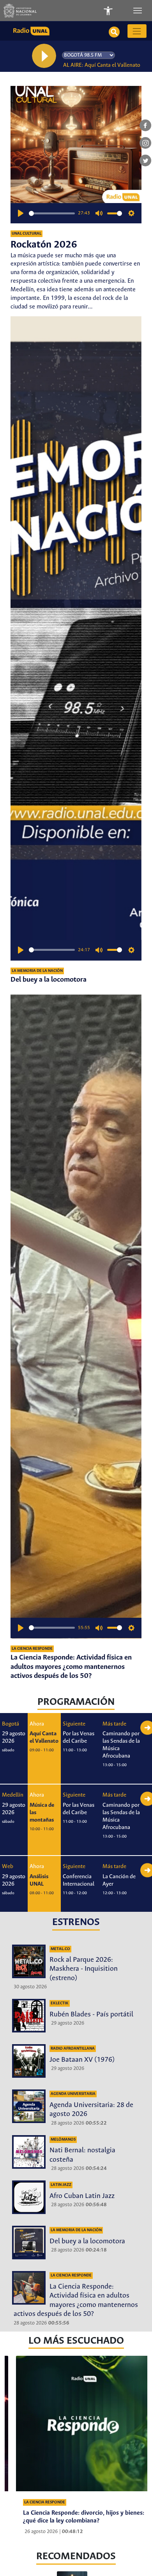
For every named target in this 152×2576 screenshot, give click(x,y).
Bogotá (11, 1724)
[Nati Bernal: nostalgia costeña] (29, 2152)
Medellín (13, 1795)
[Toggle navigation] (138, 11)
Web (8, 1866)
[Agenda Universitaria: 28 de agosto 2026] (29, 2106)
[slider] (52, 213)
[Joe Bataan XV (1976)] (29, 2061)
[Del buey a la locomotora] (76, 638)
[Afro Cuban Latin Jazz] (29, 2197)
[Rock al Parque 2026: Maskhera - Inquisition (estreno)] (29, 1961)
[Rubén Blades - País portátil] (29, 2016)
